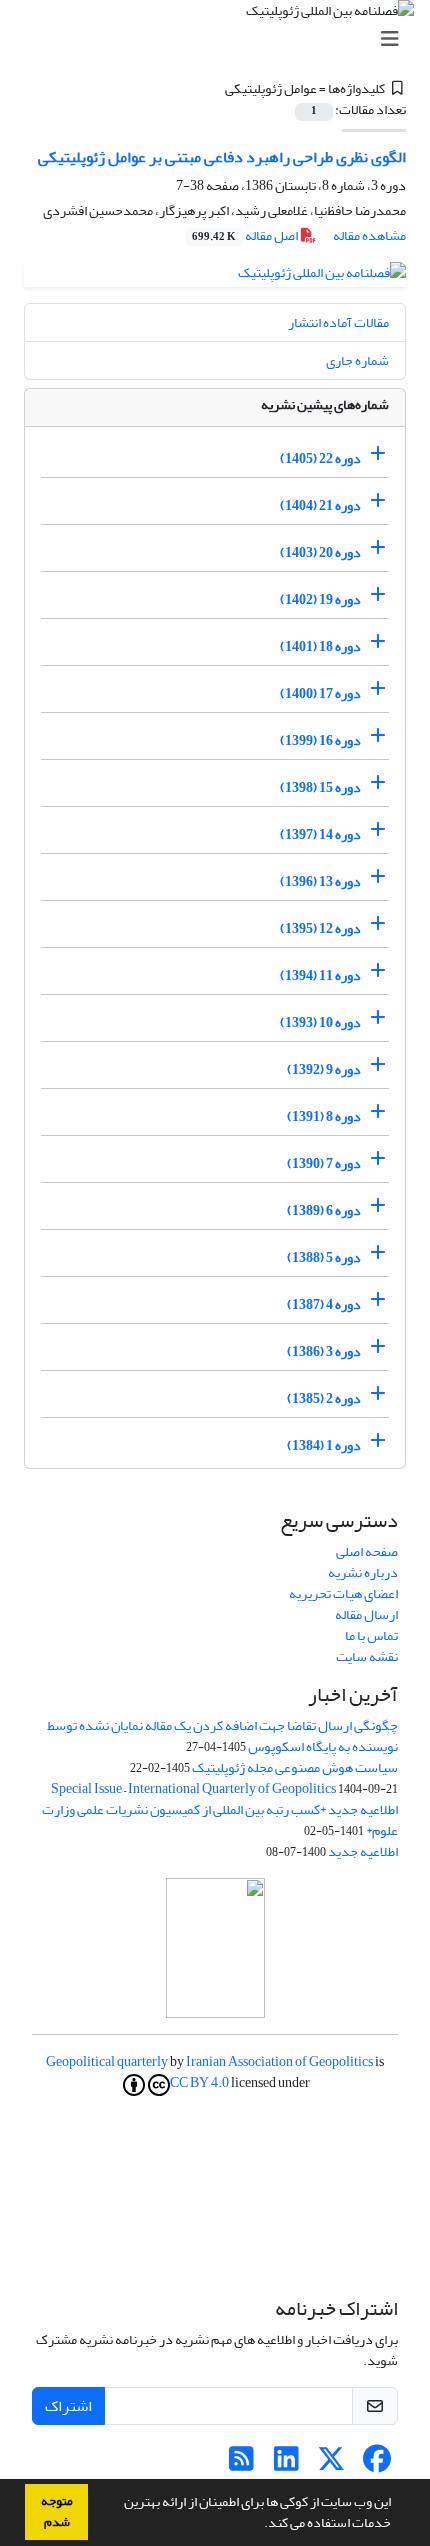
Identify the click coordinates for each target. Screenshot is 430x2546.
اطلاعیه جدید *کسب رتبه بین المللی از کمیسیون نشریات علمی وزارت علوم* (220, 1820)
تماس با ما (371, 1635)
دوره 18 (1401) (320, 646)
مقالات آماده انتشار (338, 322)
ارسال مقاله (366, 1614)
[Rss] (241, 2464)
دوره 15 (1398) (320, 787)
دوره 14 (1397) (320, 834)
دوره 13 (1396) (320, 881)
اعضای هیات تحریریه (343, 1593)
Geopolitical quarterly (107, 2061)
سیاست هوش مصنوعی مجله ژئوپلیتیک (295, 1767)
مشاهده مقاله (369, 235)
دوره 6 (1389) (324, 1210)
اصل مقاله (246, 235)
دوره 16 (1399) (320, 740)
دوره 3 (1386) (324, 1351)
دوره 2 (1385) (324, 1398)
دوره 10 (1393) (320, 1022)
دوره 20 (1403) (320, 552)
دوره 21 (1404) (320, 505)
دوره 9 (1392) (324, 1069)
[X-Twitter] (331, 2464)
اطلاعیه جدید (363, 1851)
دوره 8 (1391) (324, 1116)
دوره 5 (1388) (324, 1257)
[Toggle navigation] (221, 39)
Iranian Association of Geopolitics (279, 2061)
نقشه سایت (367, 1656)
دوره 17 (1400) (320, 693)
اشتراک (68, 2406)
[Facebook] (376, 2464)
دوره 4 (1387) (324, 1304)
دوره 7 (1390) (324, 1163)
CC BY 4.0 (199, 2084)
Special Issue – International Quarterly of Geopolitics (193, 1788)
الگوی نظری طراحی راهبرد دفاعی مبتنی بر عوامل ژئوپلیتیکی (222, 157)
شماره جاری (357, 360)
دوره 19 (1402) (320, 599)
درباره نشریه (363, 1572)
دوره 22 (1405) (320, 458)
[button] (259, 2525)
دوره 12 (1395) (320, 928)
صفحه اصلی (367, 1551)
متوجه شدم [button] (57, 2511)
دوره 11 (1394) (320, 975)
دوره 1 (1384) (324, 1445)
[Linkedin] (286, 2464)
